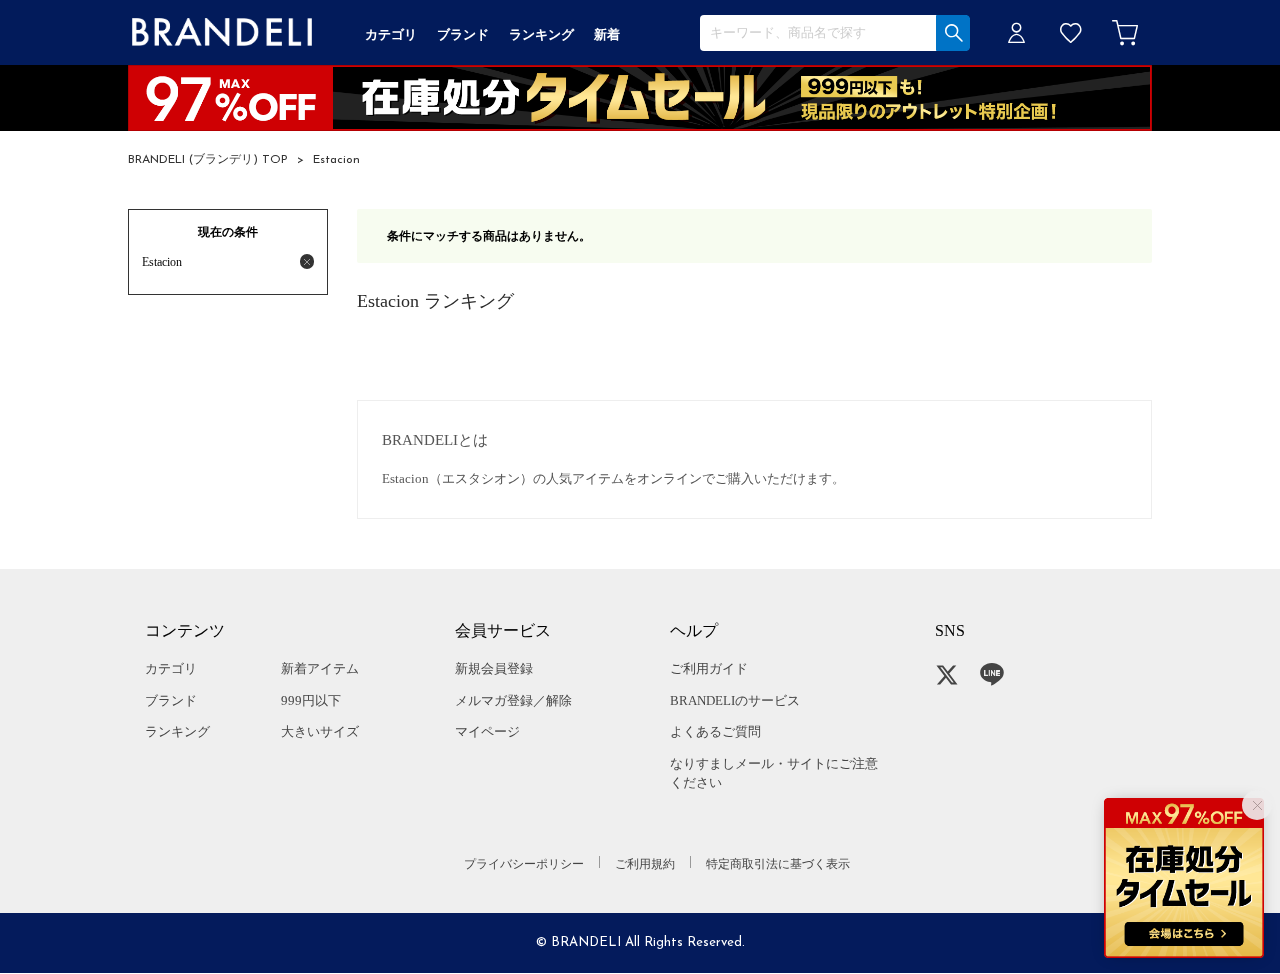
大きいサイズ (320, 731)
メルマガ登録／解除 (513, 700)
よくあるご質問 (715, 731)
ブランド (171, 700)
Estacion (336, 160)
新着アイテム (320, 668)
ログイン (1017, 32)
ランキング (177, 731)
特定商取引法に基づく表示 (778, 864)
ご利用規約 (645, 864)
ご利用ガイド (709, 668)
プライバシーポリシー (524, 864)
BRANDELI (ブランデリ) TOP (208, 160)
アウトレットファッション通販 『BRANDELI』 (222, 32)
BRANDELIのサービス (735, 700)
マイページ (487, 731)
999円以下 (311, 700)
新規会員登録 (494, 668)
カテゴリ (171, 668)
